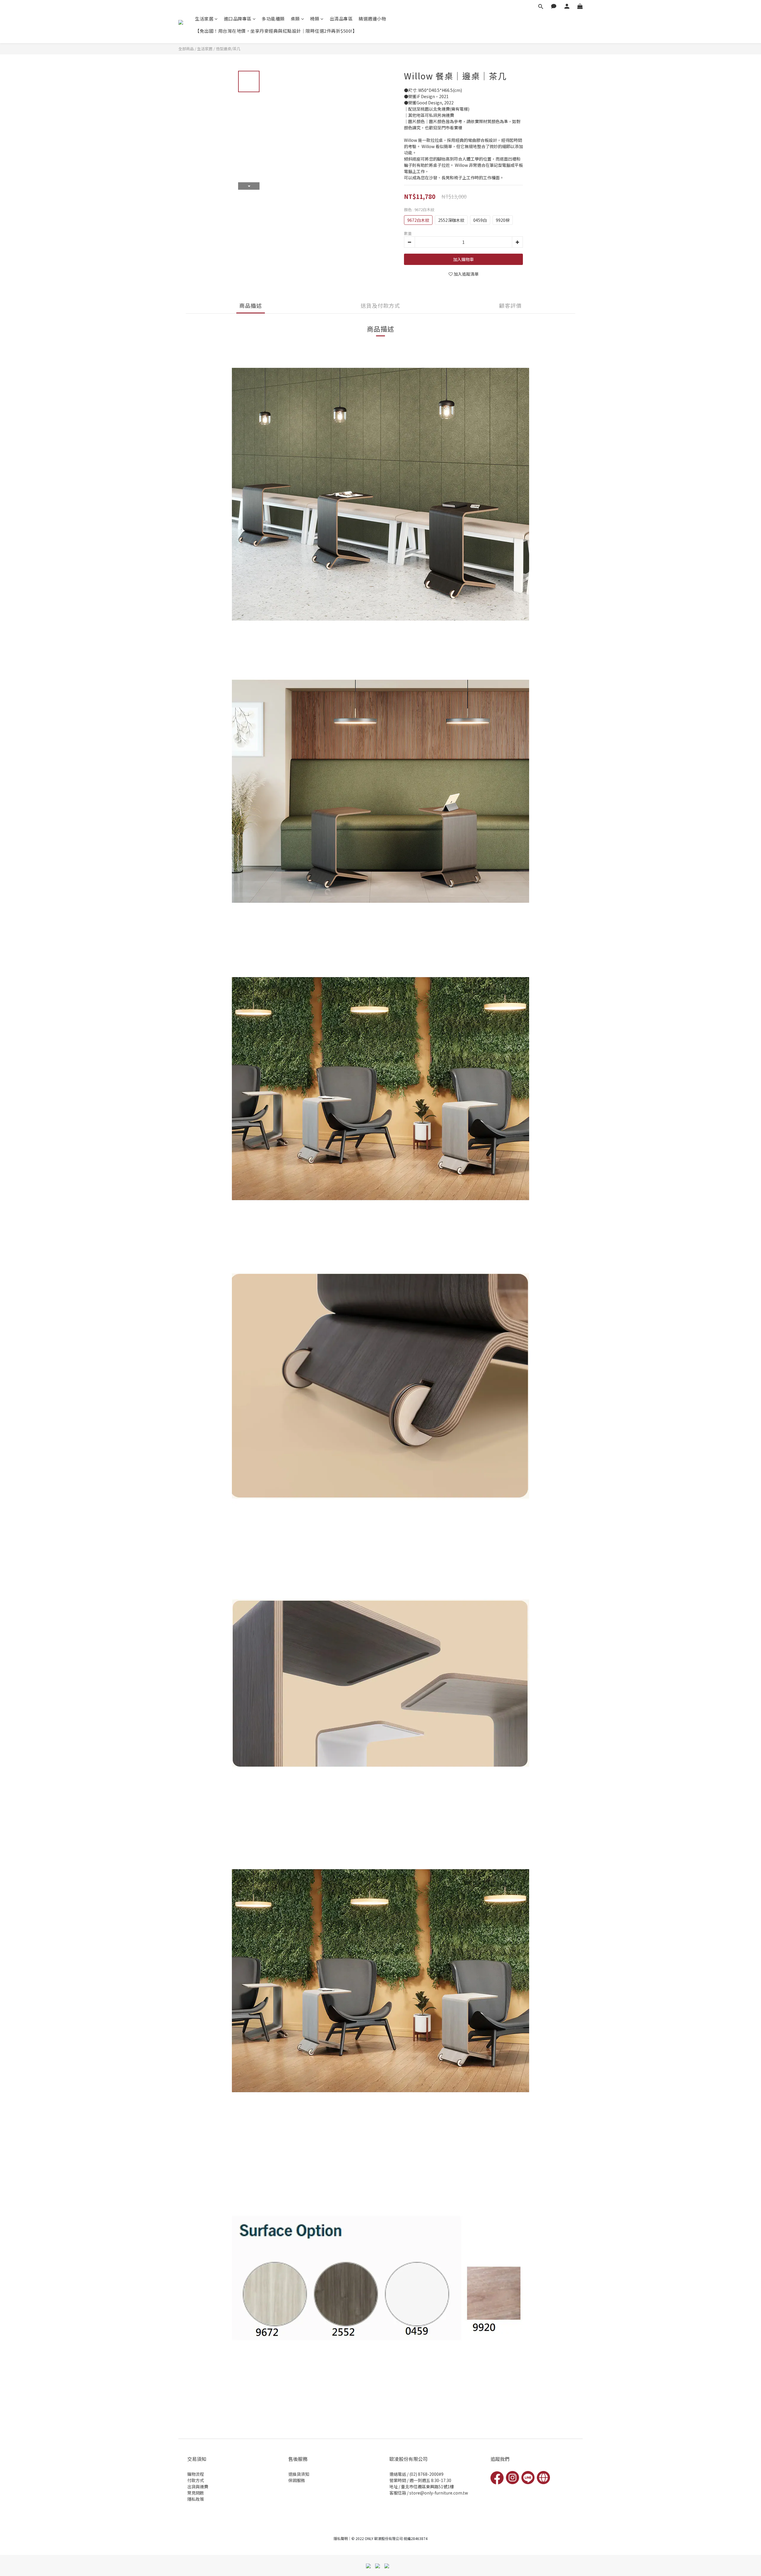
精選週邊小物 (372, 19)
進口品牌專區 (238, 19)
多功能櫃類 (273, 19)
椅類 (315, 19)
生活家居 (204, 19)
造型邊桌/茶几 (228, 49)
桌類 (295, 19)
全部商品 (186, 49)
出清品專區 (341, 19)
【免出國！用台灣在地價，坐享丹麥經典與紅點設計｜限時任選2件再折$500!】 (276, 31)
